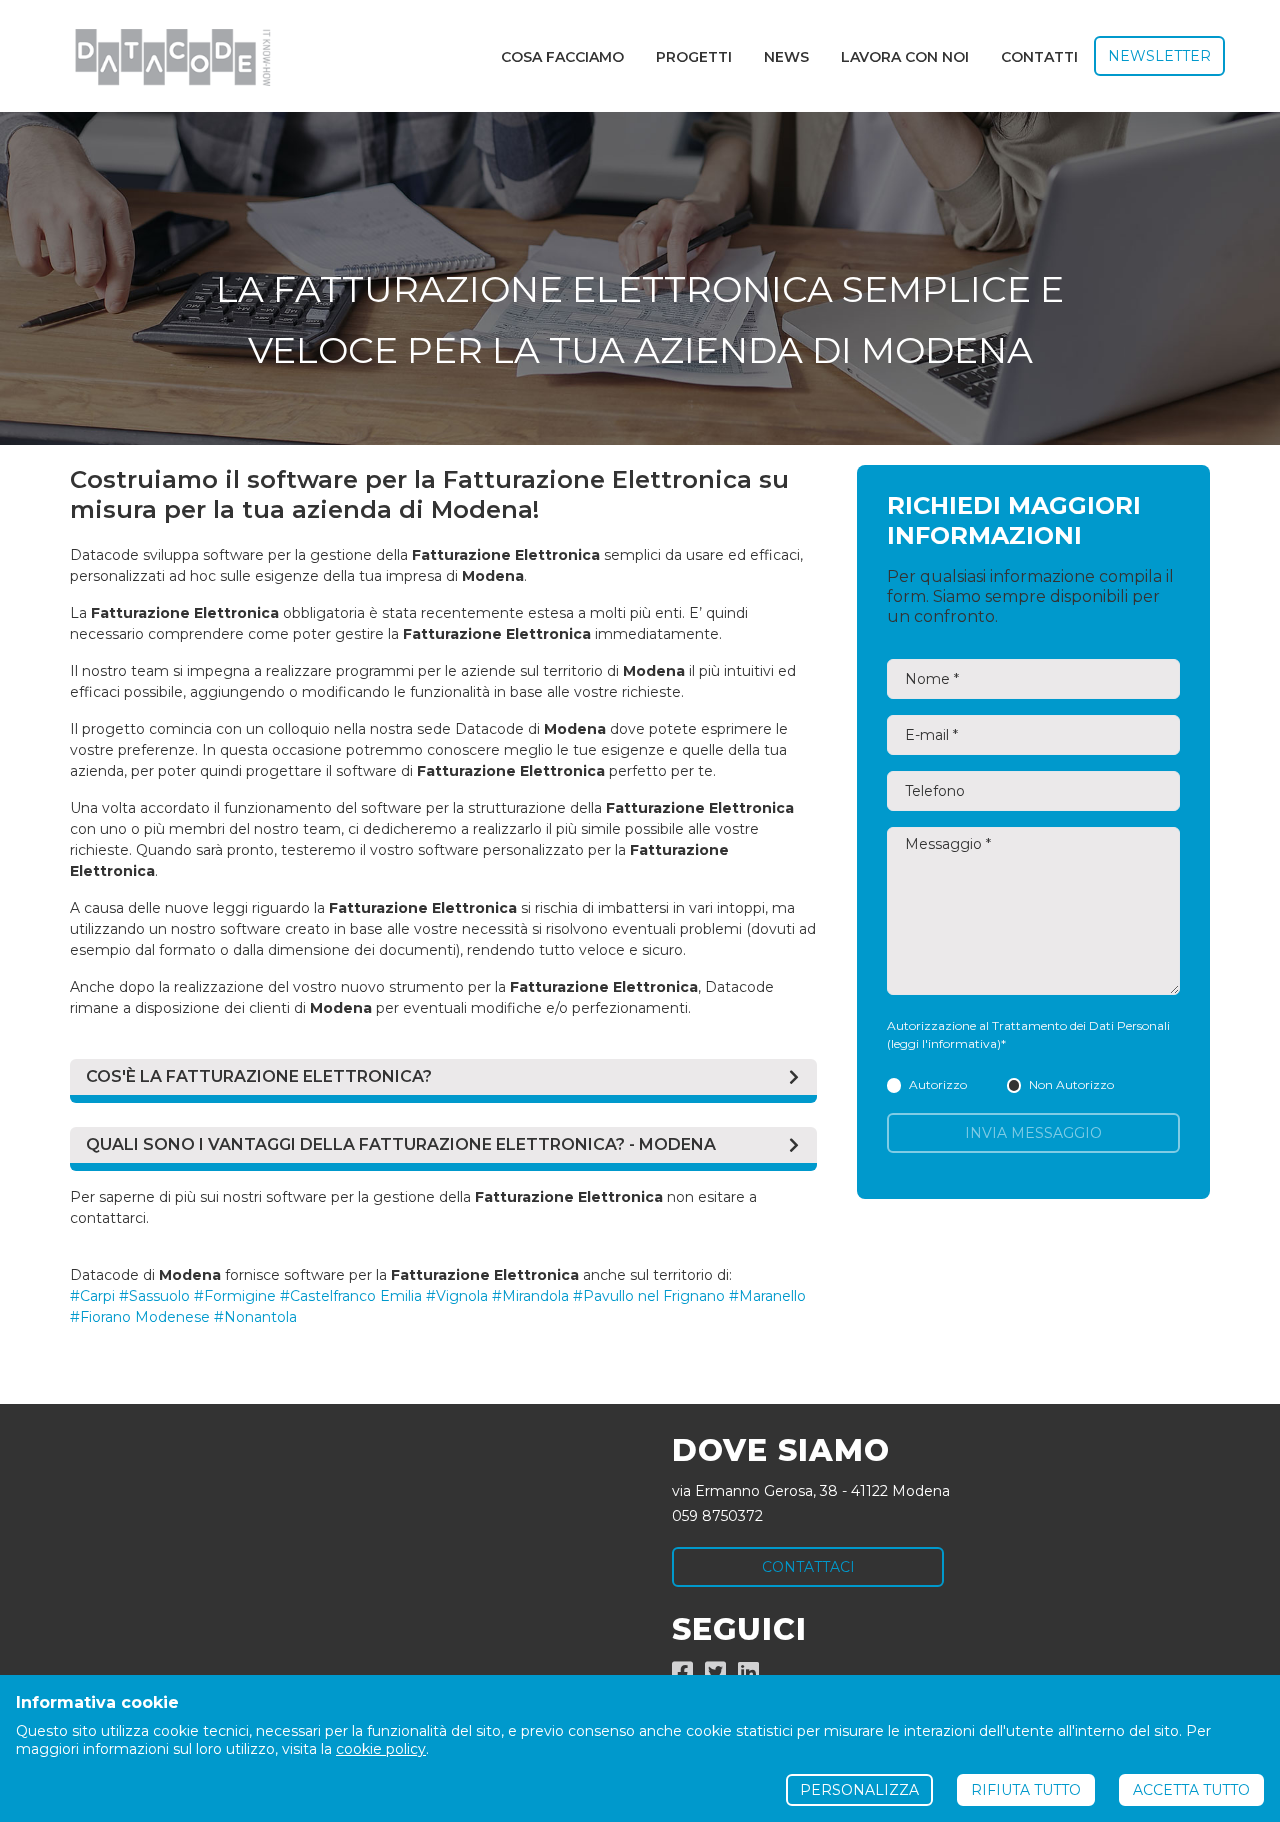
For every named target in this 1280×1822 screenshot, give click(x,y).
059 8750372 (717, 1516)
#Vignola (457, 1296)
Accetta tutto (1191, 1790)
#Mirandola (530, 1296)
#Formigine (235, 1296)
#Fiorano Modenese (140, 1317)
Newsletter (1159, 56)
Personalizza (859, 1790)
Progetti (694, 57)
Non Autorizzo (1071, 1084)
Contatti (1039, 57)
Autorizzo (938, 1084)
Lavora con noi (905, 57)
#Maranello (767, 1296)
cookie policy (381, 1749)
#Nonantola (255, 1317)
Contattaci (808, 1567)
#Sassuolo (154, 1296)
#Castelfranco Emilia (351, 1296)
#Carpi (92, 1296)
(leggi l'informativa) (944, 1043)
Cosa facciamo (562, 57)
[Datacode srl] (164, 56)
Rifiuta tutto (1026, 1790)
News (786, 57)
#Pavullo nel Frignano (649, 1296)
